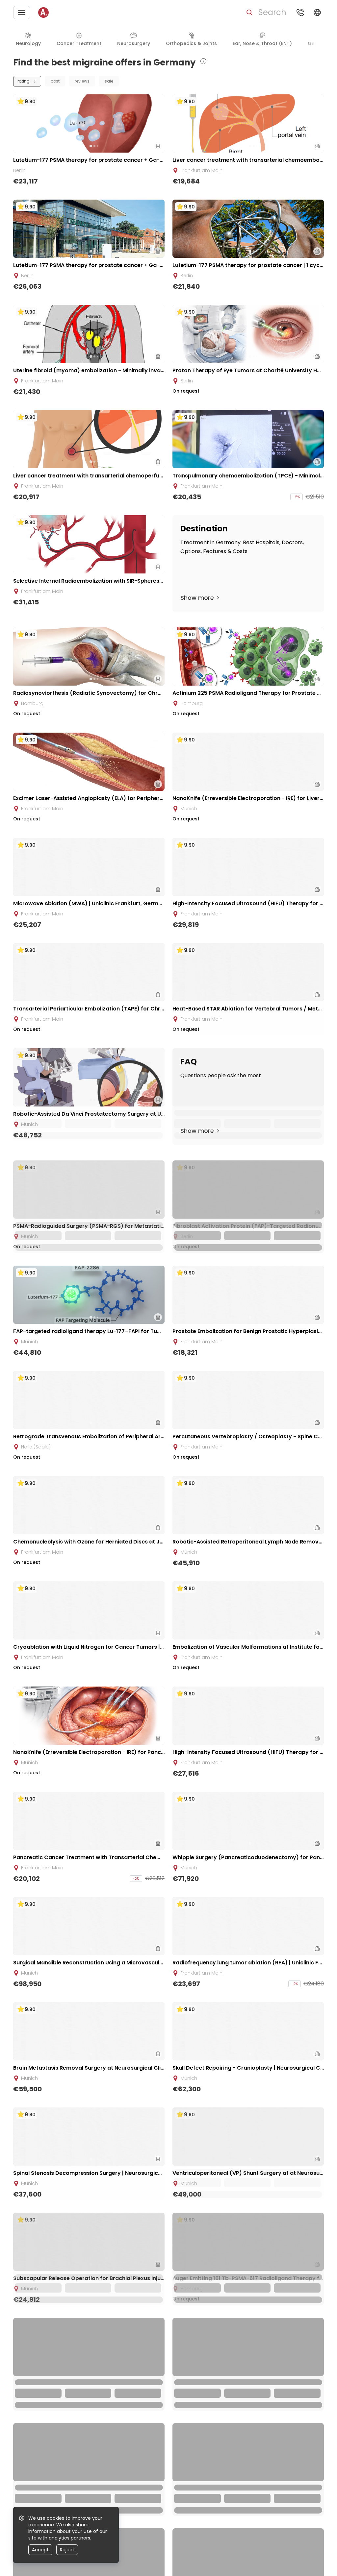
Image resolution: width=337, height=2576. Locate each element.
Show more (197, 598)
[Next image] (102, 146)
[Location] (301, 40)
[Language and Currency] (317, 12)
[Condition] (286, 40)
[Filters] (317, 40)
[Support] (300, 12)
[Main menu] (22, 12)
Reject (67, 2550)
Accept (40, 2550)
